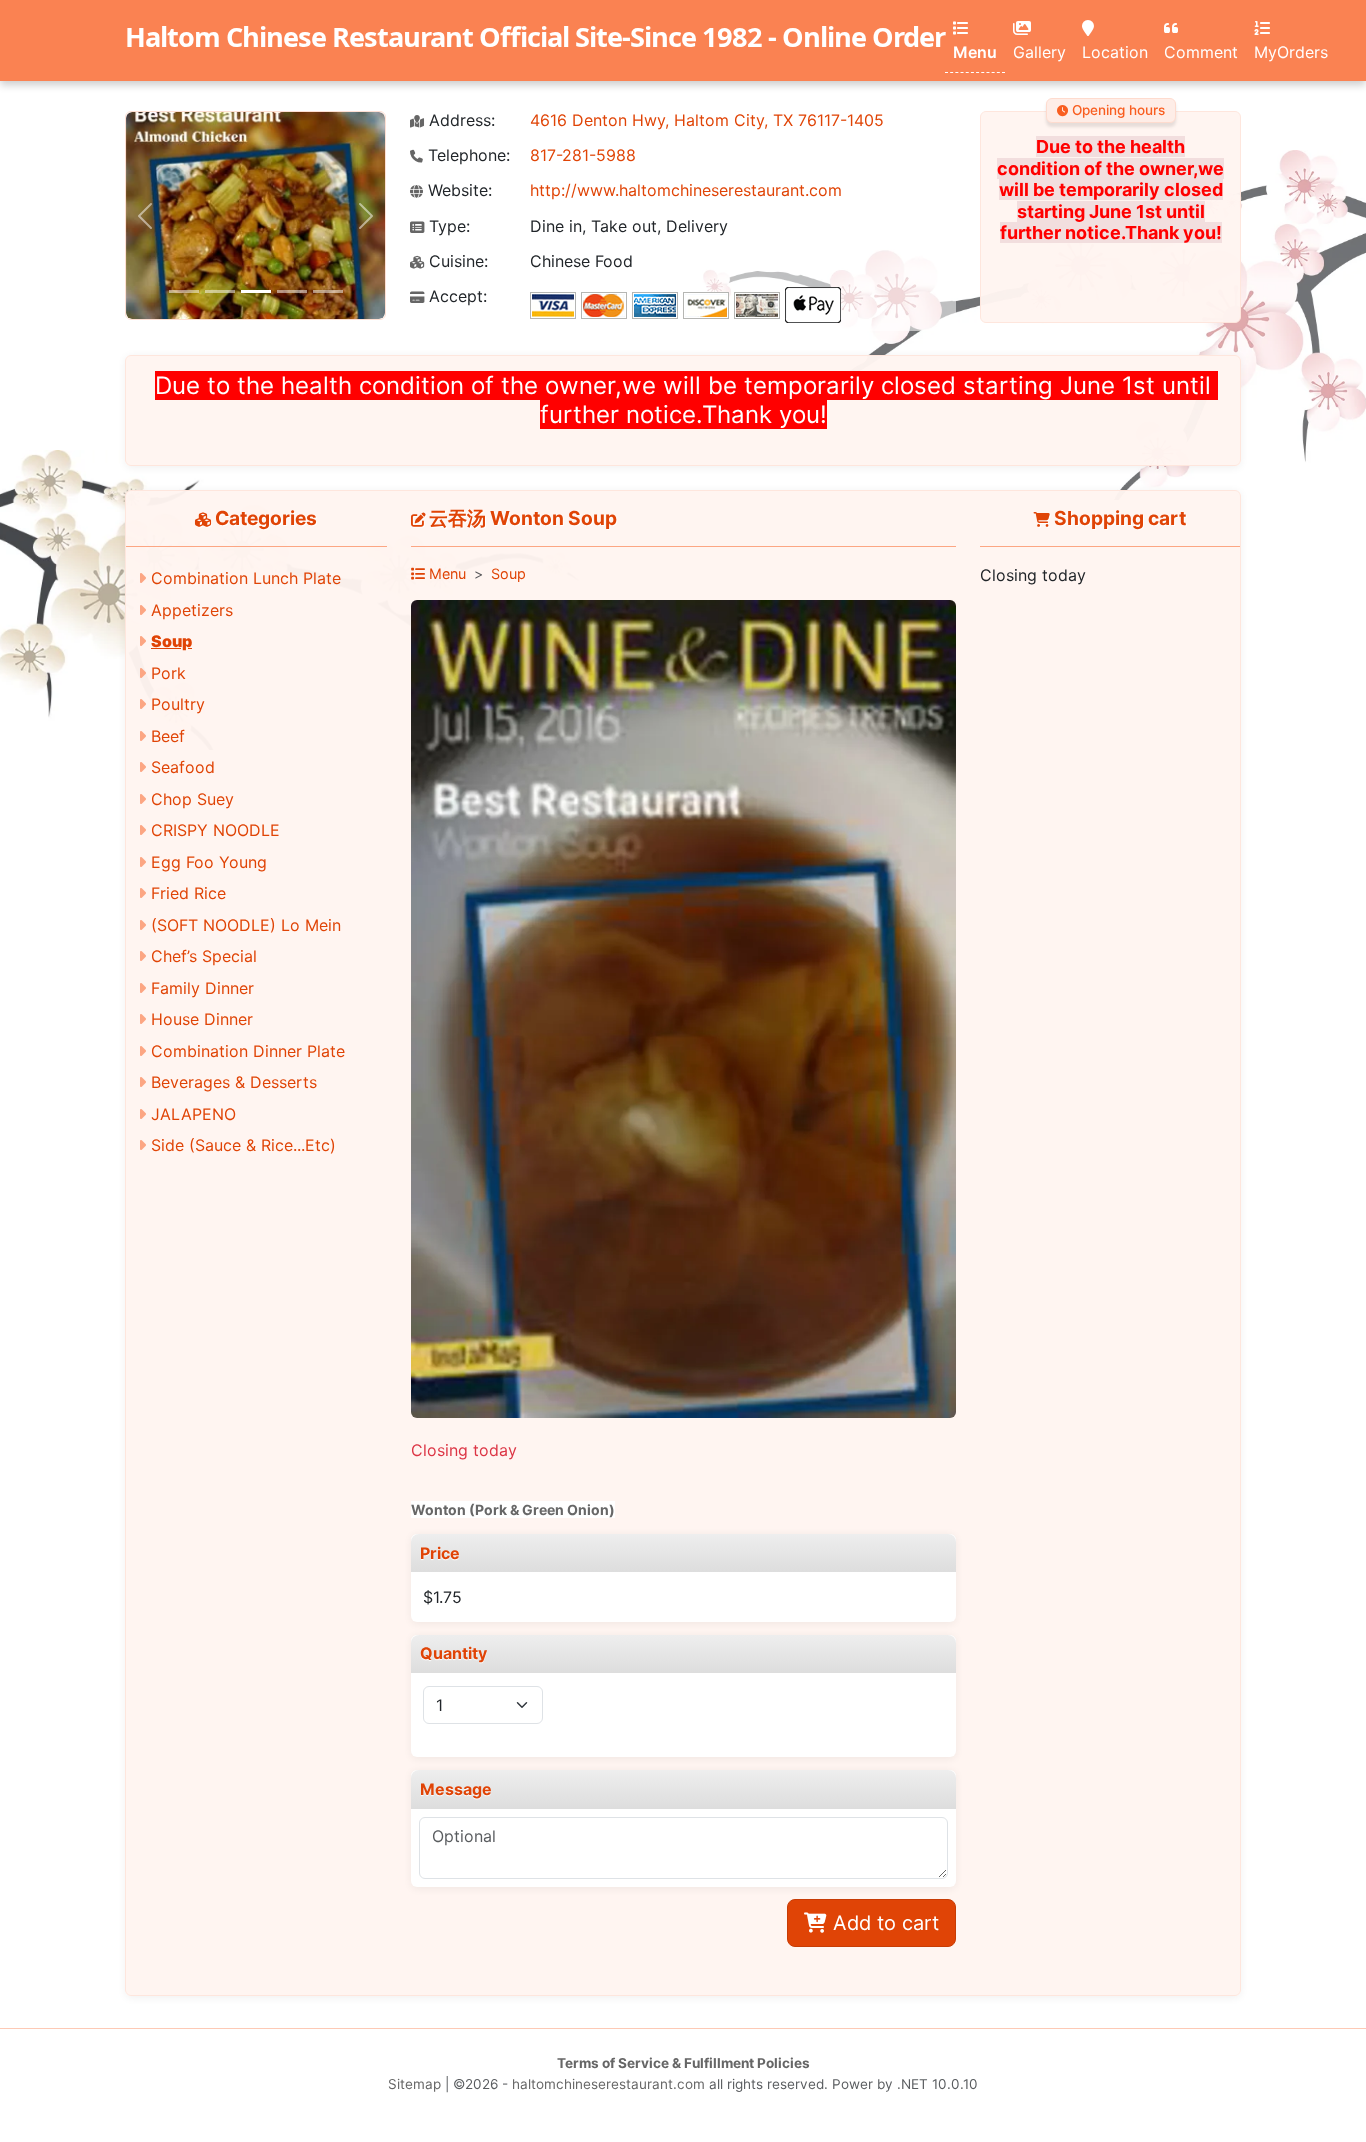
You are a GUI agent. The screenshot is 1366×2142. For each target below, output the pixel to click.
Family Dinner (202, 988)
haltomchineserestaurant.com (608, 2084)
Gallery (1039, 52)
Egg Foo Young (209, 862)
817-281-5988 (583, 155)
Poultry (178, 704)
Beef (168, 736)
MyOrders (1291, 52)
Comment (1201, 52)
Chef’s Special (204, 956)
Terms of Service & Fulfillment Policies (683, 2063)
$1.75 (442, 1597)
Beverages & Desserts (234, 1082)
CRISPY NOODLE (215, 830)
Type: (447, 226)
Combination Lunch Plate (246, 578)
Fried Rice (188, 893)
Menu (975, 52)
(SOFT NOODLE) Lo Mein (246, 925)
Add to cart (883, 1923)
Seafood (183, 767)
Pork (168, 673)
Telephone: (466, 155)
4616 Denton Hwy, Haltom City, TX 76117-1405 (707, 120)
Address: (459, 120)
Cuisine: (456, 261)
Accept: (455, 296)
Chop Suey (192, 799)
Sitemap (414, 2084)
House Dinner (202, 1019)
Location (1115, 52)
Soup (171, 641)
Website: (457, 190)
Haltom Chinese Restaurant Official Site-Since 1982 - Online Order (535, 36)
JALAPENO (193, 1114)
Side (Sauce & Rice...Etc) (243, 1145)
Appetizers (192, 610)
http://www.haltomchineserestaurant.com (686, 190)
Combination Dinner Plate (248, 1051)
